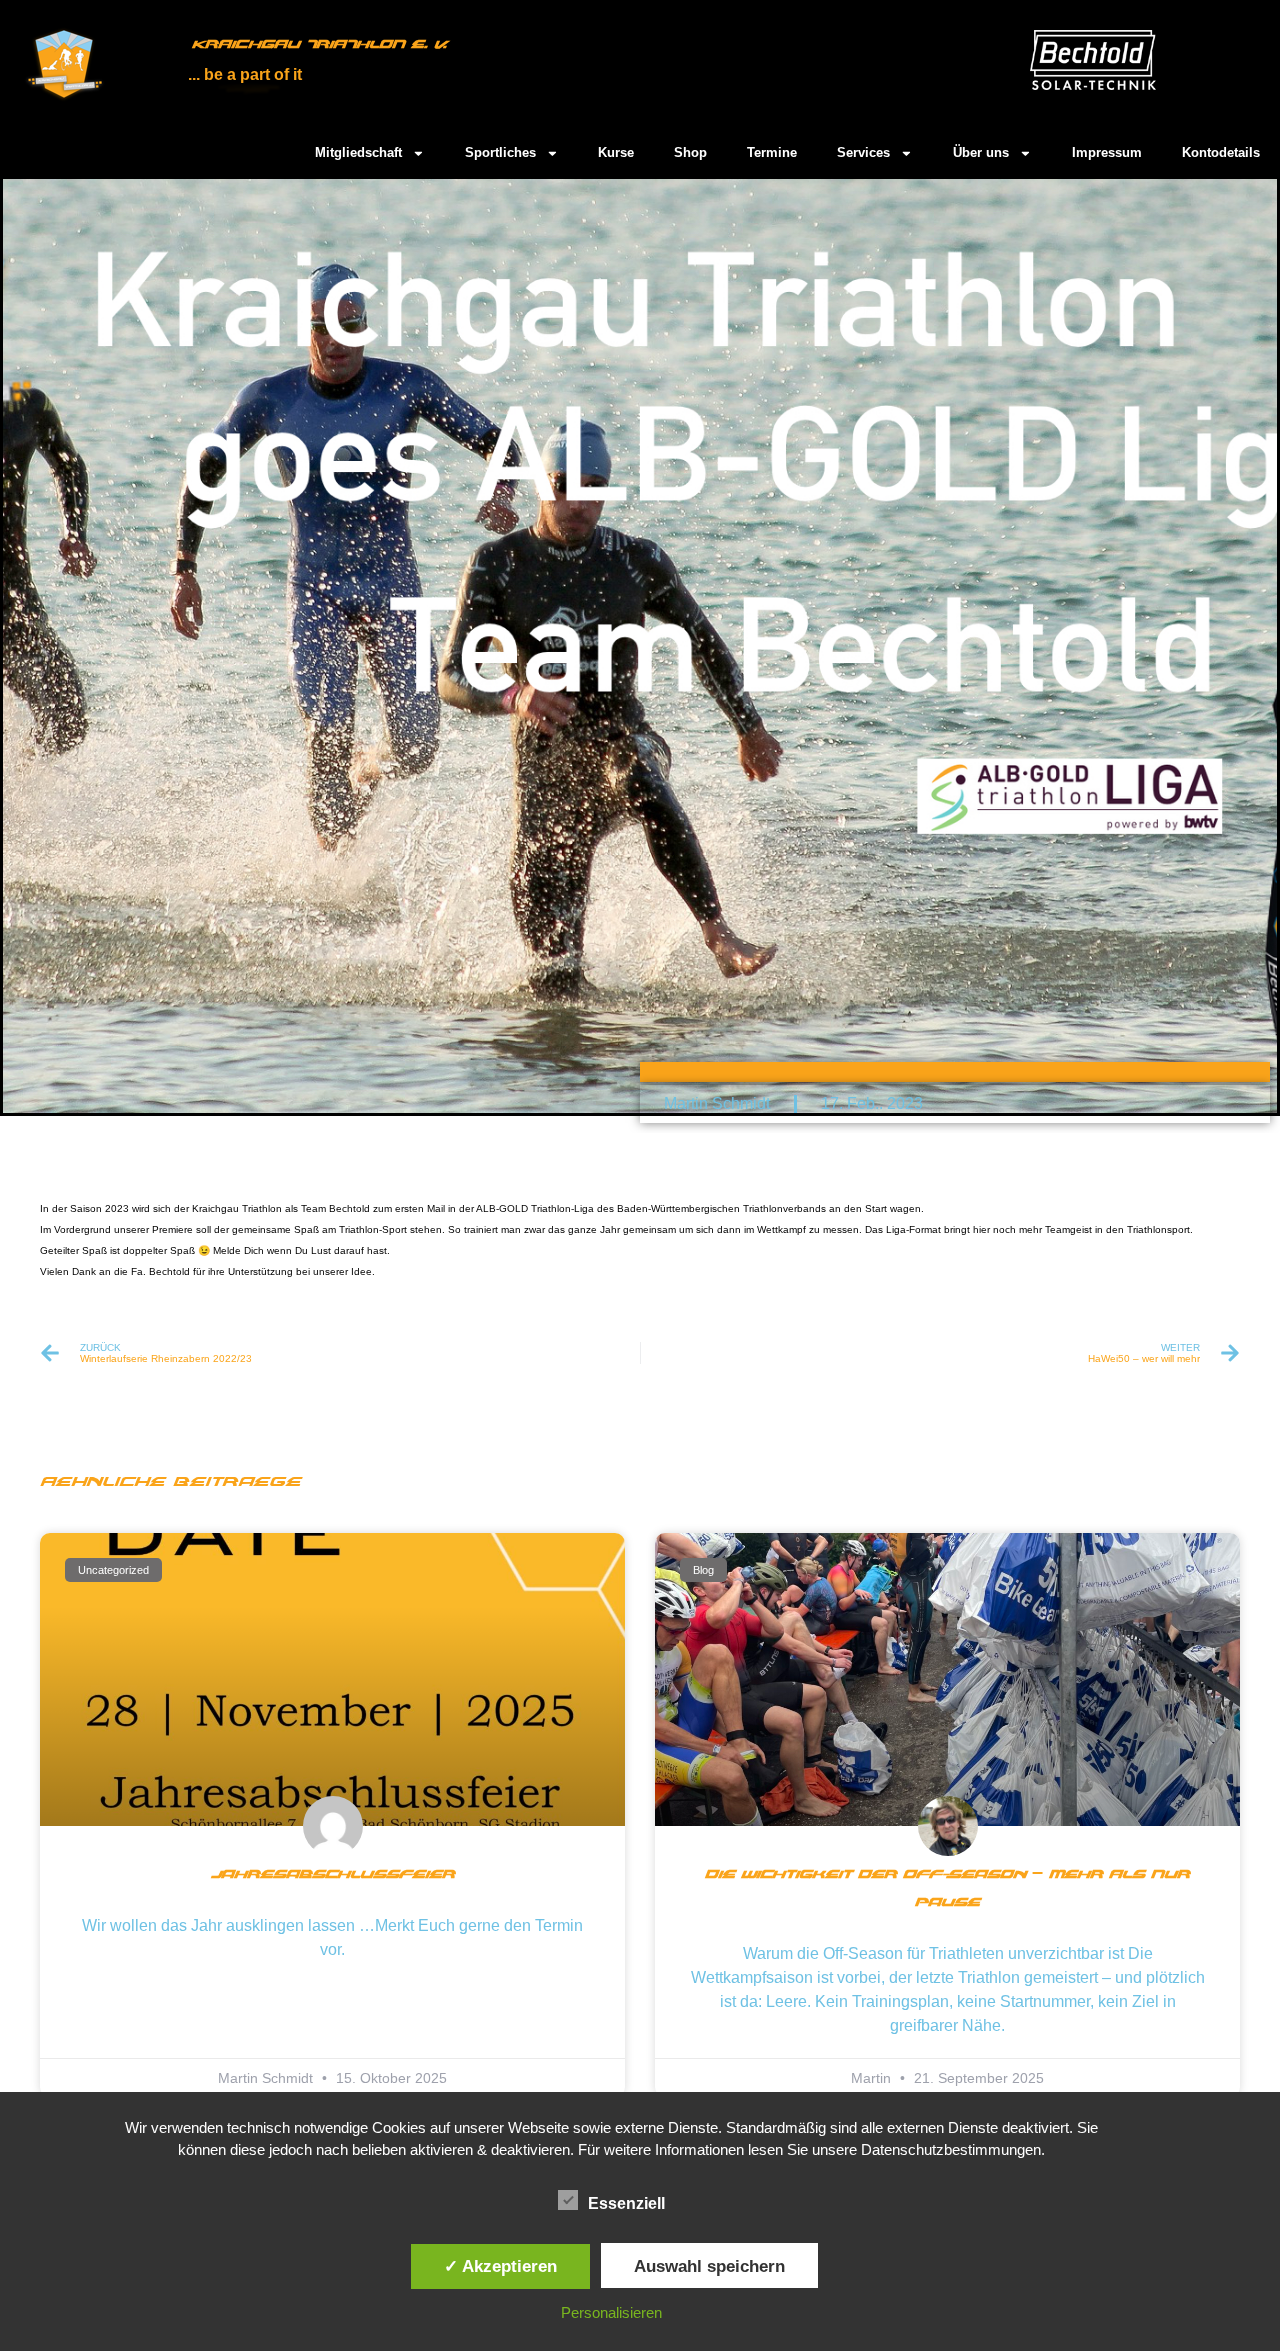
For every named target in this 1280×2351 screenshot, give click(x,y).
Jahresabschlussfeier (333, 1875)
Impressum (1107, 152)
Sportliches (500, 152)
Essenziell (626, 2203)
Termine (772, 152)
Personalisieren (611, 2312)
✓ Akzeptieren (500, 2266)
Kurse (616, 152)
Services (863, 152)
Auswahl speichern (709, 2266)
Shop (690, 152)
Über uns (981, 152)
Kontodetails (1221, 152)
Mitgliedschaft (358, 152)
